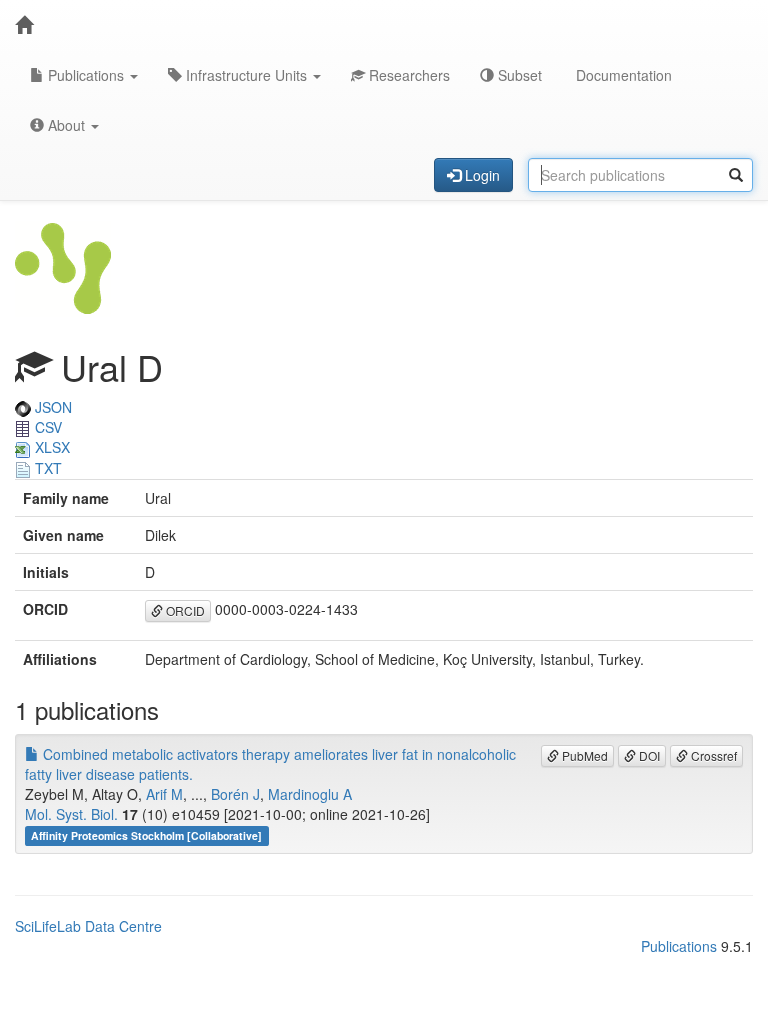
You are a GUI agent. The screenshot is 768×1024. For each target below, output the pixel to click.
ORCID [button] (184, 610)
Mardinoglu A (310, 794)
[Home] (24, 25)
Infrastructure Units (246, 75)
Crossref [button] (712, 755)
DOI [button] (648, 755)
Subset (518, 75)
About (66, 125)
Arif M (164, 794)
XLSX (50, 447)
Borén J (235, 794)
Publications (86, 75)
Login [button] (480, 175)
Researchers (407, 75)
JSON (51, 407)
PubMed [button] (583, 755)
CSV (46, 427)
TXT (46, 468)
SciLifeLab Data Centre (88, 926)
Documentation (622, 75)
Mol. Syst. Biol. (71, 814)
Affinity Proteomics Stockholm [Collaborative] (146, 835)
